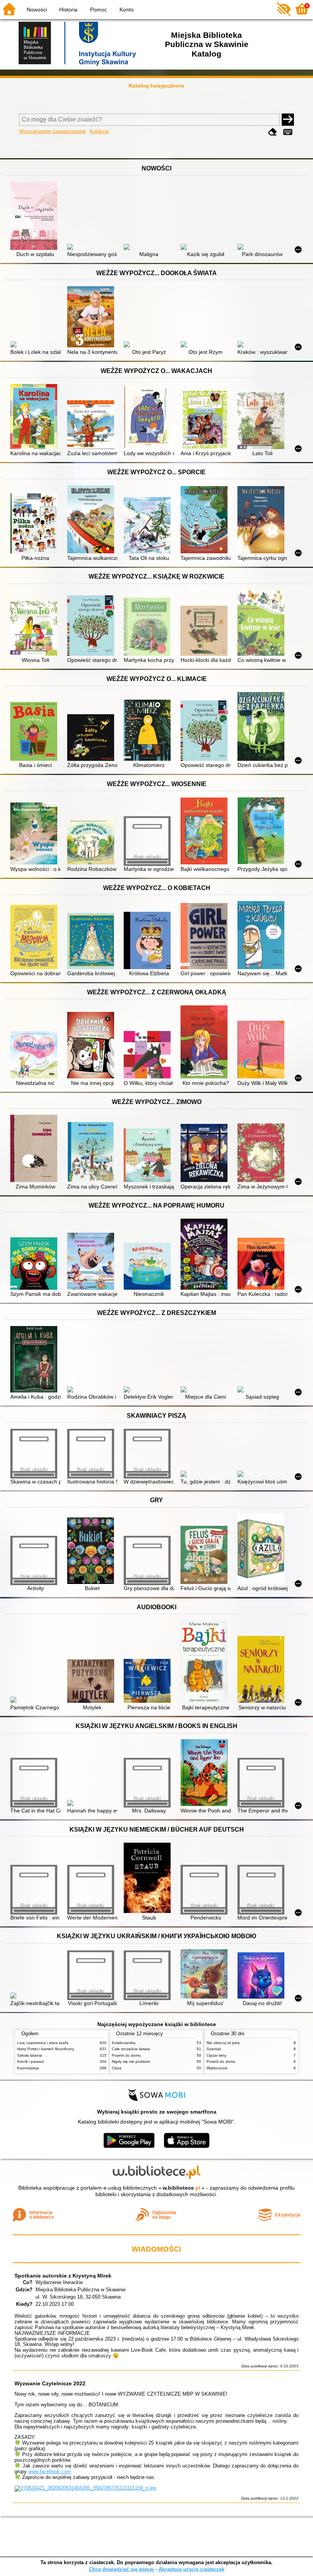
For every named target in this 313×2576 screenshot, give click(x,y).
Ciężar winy (216, 2055)
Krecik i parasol (31, 2061)
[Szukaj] (288, 120)
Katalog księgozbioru (156, 86)
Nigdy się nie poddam (131, 2061)
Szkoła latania (30, 2055)
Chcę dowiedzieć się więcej (121, 2569)
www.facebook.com (50, 2471)
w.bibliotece (182, 2188)
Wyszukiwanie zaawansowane (52, 131)
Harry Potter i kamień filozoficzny (46, 2049)
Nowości (37, 10)
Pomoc (98, 10)
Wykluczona (217, 2068)
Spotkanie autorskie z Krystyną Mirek (63, 2276)
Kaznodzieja (28, 2068)
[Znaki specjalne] (288, 132)
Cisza (117, 2068)
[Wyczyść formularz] (273, 132)
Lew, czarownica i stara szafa (43, 2043)
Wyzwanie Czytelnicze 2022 (50, 2383)
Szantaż (214, 2049)
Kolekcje (99, 131)
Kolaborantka (124, 2043)
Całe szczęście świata (131, 2049)
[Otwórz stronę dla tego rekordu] (35, 216)
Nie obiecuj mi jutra (223, 2043)
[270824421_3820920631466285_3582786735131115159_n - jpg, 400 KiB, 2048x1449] (85, 2488)
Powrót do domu (126, 2055)
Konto (127, 10)
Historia (68, 10)
